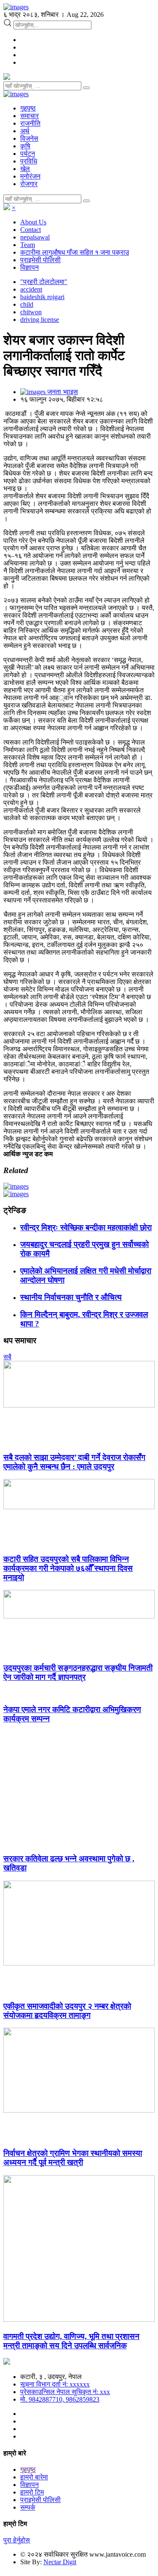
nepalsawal (35, 237)
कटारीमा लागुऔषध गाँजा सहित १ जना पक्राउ (75, 252)
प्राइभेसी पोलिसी (40, 260)
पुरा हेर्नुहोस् (17, 2540)
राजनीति (30, 123)
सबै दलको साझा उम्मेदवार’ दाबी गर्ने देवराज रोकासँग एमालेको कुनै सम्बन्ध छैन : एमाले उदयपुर (74, 1462)
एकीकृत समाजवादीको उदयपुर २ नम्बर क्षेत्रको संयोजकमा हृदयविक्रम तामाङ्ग (67, 2011)
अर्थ (25, 131)
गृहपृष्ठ (28, 108)
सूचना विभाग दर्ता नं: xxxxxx (55, 2384)
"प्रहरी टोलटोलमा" (44, 282)
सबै (7, 1357)
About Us (33, 222)
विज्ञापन (29, 267)
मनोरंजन (30, 176)
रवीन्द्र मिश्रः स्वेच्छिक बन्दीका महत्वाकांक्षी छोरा (86, 1227)
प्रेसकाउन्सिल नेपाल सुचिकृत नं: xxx (65, 2392)
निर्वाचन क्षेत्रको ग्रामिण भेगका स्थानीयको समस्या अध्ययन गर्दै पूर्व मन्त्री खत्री (73, 2158)
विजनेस (29, 138)
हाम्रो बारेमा (34, 2477)
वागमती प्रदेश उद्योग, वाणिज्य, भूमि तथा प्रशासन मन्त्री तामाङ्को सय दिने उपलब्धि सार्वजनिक (71, 2341)
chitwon (31, 312)
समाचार (29, 116)
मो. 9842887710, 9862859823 (60, 2399)
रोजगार (29, 184)
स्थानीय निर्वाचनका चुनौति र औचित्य (71, 1297)
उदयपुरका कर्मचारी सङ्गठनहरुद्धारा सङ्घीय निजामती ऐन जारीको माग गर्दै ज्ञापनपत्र (78, 1672)
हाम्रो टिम (32, 2492)
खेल (25, 169)
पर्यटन (28, 154)
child (27, 304)
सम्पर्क (28, 2507)
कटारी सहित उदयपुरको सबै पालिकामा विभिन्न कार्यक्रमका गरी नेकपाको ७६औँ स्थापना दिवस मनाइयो (68, 1568)
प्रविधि (29, 161)
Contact (31, 230)
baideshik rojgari (42, 297)
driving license (40, 320)
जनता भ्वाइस (62, 392)
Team (28, 245)
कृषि (25, 146)
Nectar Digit (60, 2562)
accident (31, 289)
